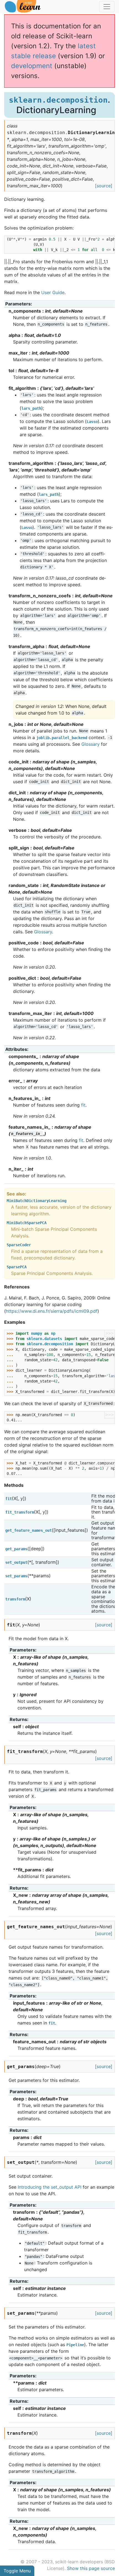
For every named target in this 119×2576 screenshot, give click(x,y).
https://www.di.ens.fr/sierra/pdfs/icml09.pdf (52, 1311)
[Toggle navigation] (107, 7)
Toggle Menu (17, 2571)
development (32, 66)
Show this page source (91, 2568)
